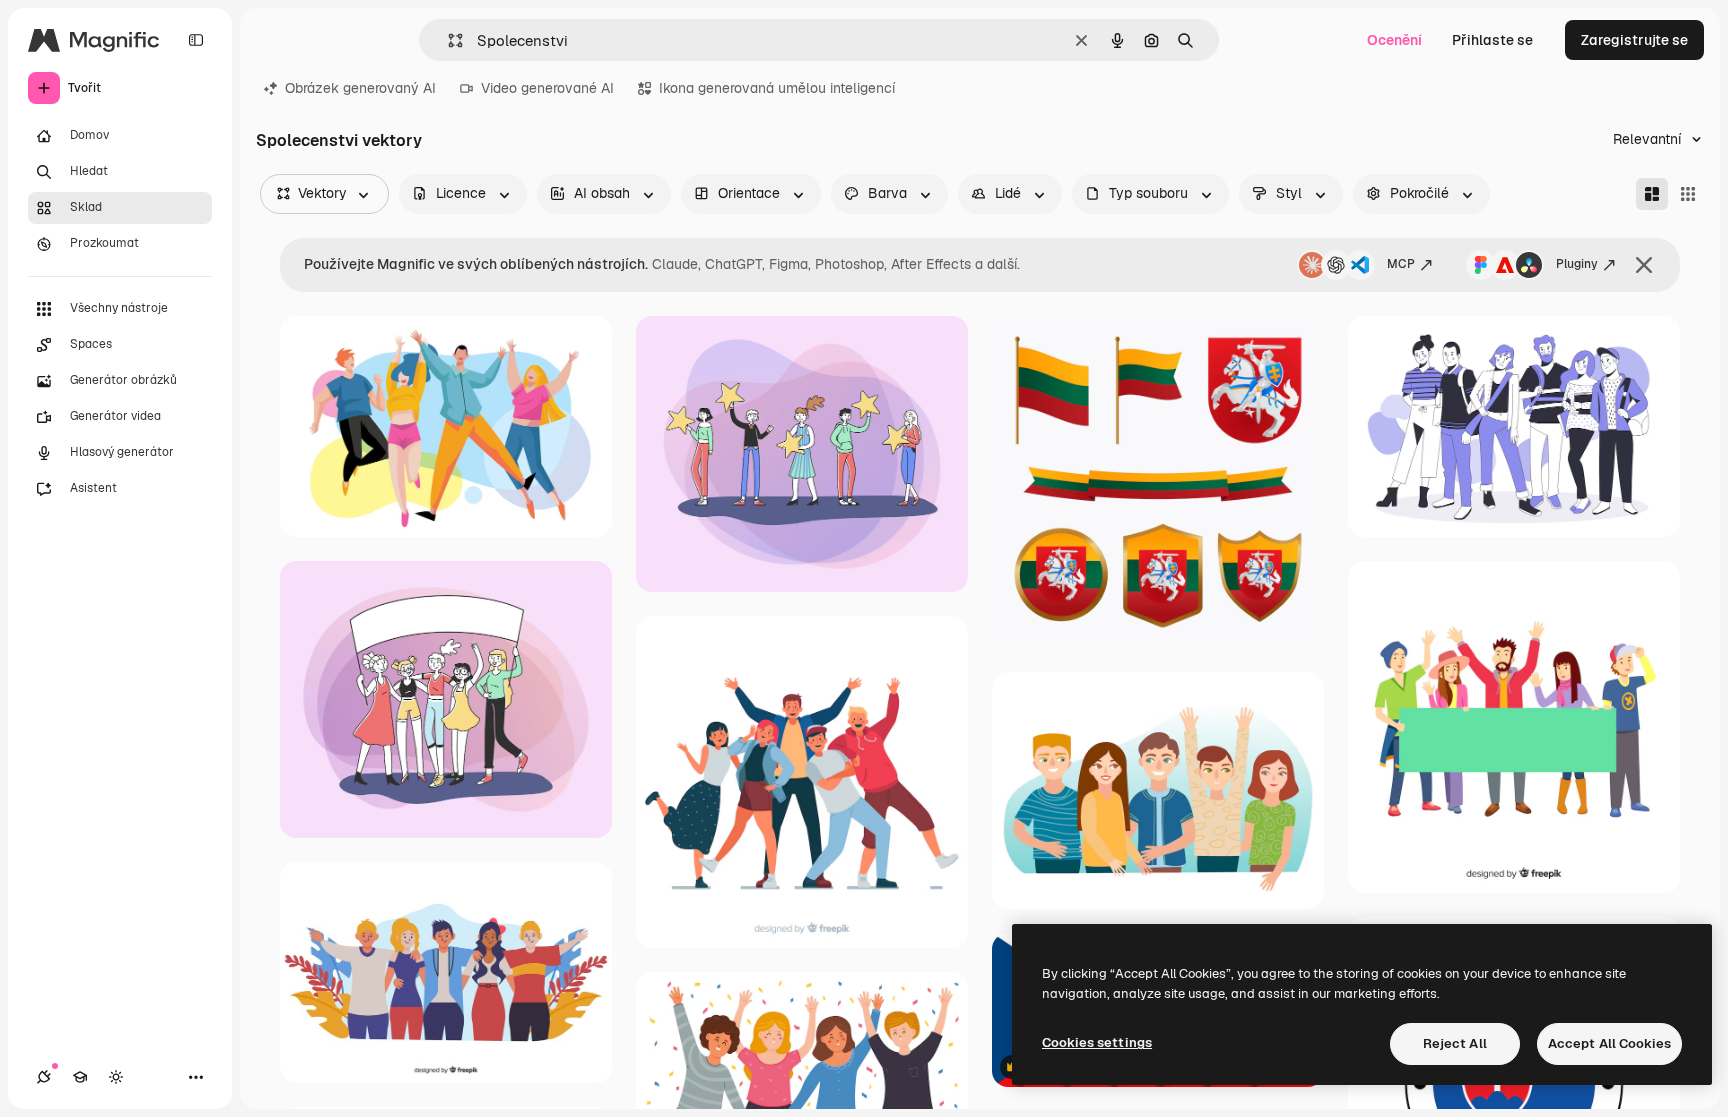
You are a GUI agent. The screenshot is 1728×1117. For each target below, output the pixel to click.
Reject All (1455, 1043)
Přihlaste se (1492, 40)
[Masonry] (1652, 194)
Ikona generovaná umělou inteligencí (777, 88)
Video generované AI (547, 88)
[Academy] (80, 1077)
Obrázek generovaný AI (360, 88)
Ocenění (1394, 40)
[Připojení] (44, 1077)
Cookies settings (1097, 1042)
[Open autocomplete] (447, 40)
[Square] (1688, 194)
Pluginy (1577, 264)
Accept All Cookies (1609, 1043)
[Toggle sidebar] (196, 40)
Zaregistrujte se (1634, 40)
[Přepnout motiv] (116, 1077)
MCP (1401, 264)
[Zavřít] (1644, 265)
